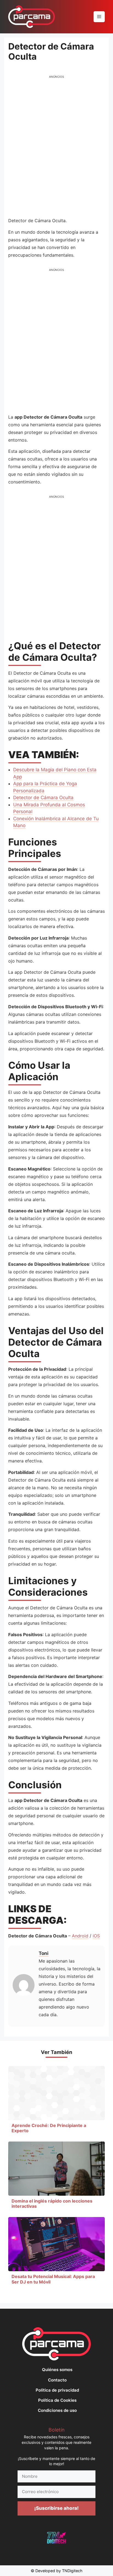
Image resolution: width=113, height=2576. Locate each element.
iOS (96, 1936)
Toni (44, 1953)
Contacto (57, 2380)
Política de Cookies (57, 2400)
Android (80, 1936)
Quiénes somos (57, 2370)
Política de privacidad (57, 2390)
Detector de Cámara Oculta (43, 798)
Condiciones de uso (57, 2410)
